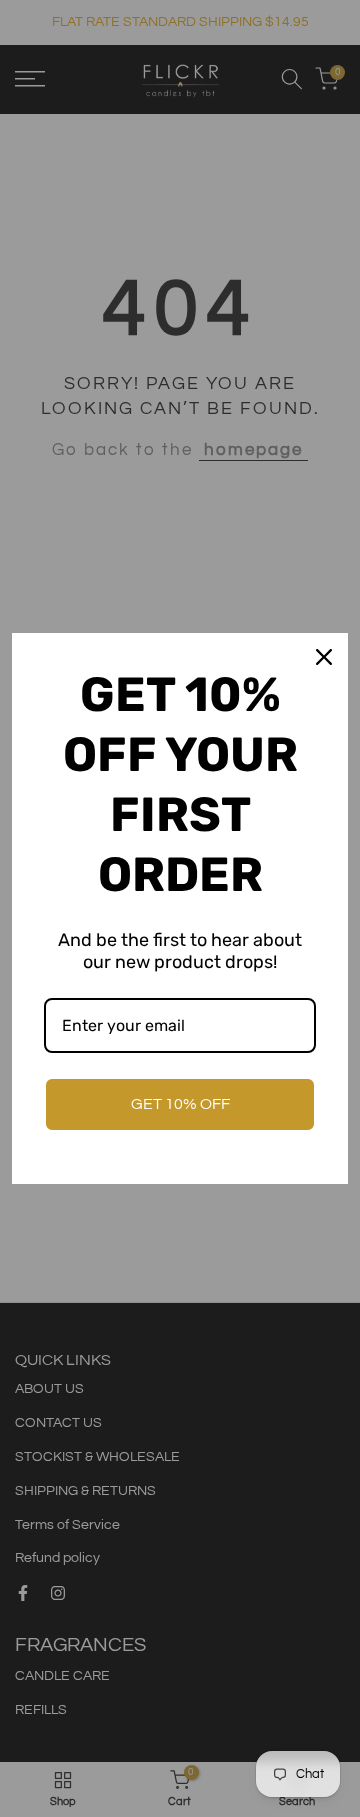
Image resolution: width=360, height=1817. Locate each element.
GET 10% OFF (180, 1104)
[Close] (324, 657)
